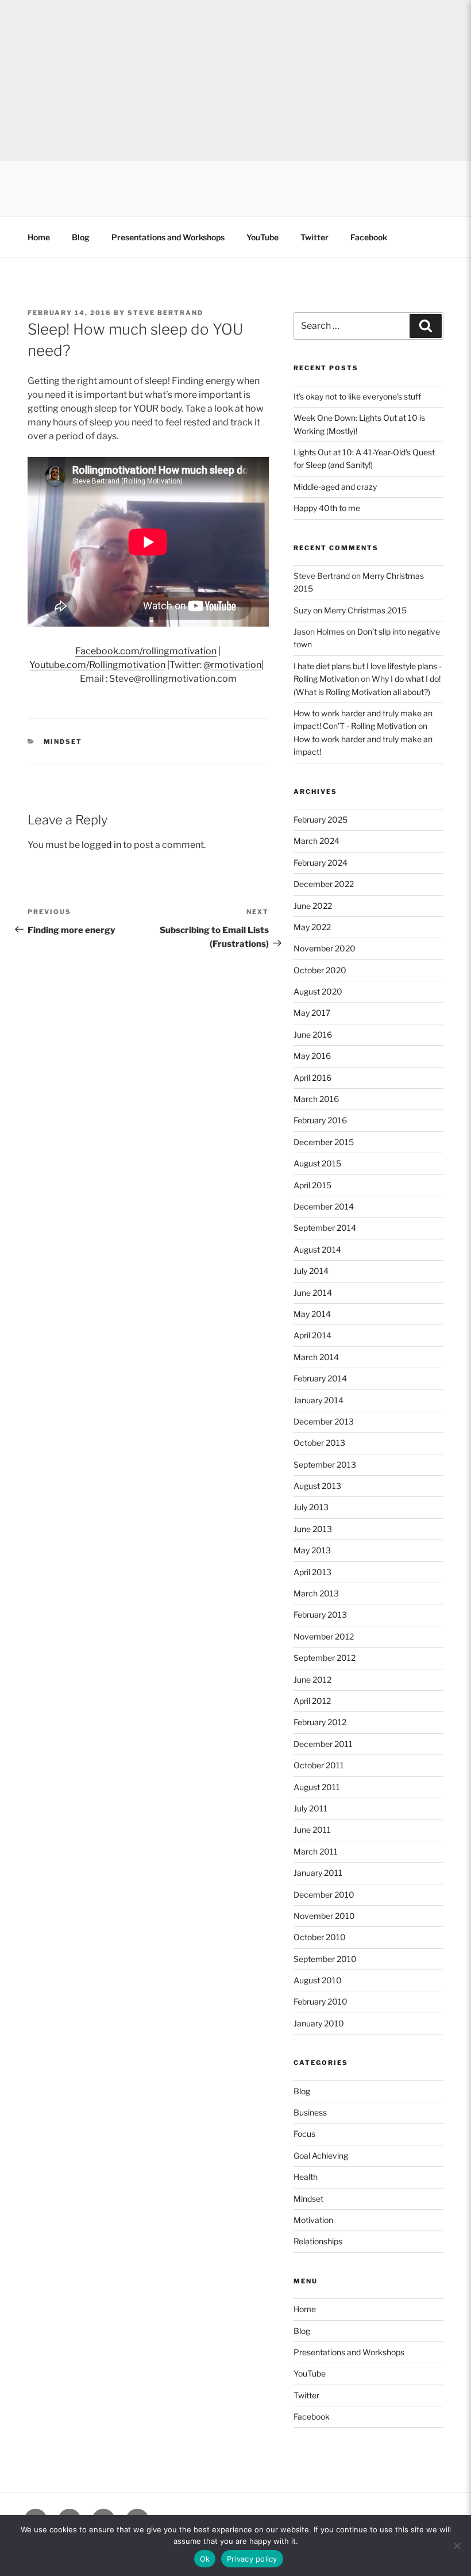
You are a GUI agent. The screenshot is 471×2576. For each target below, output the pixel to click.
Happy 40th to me (327, 508)
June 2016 (313, 1034)
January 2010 (319, 2023)
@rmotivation (232, 665)
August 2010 (318, 1980)
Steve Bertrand (165, 313)
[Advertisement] (235, 80)
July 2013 (311, 1507)
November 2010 (324, 1916)
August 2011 (317, 1787)
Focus (304, 2134)
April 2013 (312, 1572)
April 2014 (312, 1335)
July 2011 (310, 1808)
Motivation (313, 2220)
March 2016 (316, 1099)
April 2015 (312, 1185)
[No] (457, 2546)
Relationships (318, 2241)
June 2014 (313, 1293)
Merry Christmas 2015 (365, 610)
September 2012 (325, 1658)
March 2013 (316, 1593)
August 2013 (317, 1486)
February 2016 (320, 1120)
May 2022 (312, 927)
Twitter (314, 237)
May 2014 (312, 1314)
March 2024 (316, 841)
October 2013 (319, 1443)
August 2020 (318, 991)
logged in (101, 845)
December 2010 (324, 1894)
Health (306, 2177)
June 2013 (313, 1529)
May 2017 (312, 1013)
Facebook (369, 237)
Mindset (63, 742)
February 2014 (320, 1378)
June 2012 (312, 1679)
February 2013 (320, 1615)
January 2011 (318, 1873)
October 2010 (320, 1937)
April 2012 (312, 1701)
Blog (81, 237)
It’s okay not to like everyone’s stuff (357, 396)
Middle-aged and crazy (335, 487)
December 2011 (323, 1744)
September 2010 (325, 1959)
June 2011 (312, 1830)
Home (39, 237)
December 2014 (324, 1206)
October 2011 (319, 1765)
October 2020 (320, 970)
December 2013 (324, 1421)
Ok (205, 2559)
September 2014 (325, 1228)
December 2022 (324, 884)
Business (310, 2112)
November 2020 (325, 948)
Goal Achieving (321, 2155)
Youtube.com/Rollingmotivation (97, 665)
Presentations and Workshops (168, 237)
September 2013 (325, 1464)
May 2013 (312, 1550)
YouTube (262, 237)
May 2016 (312, 1056)
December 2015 (324, 1142)
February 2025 (321, 819)
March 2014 (316, 1357)
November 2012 (324, 1636)
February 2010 (321, 2001)
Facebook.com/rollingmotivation (146, 651)
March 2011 (316, 1851)
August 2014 (317, 1249)
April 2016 (312, 1078)
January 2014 (318, 1400)
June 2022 (313, 906)
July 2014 (311, 1271)
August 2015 (317, 1163)
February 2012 (320, 1722)
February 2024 (321, 863)
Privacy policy (252, 2559)
